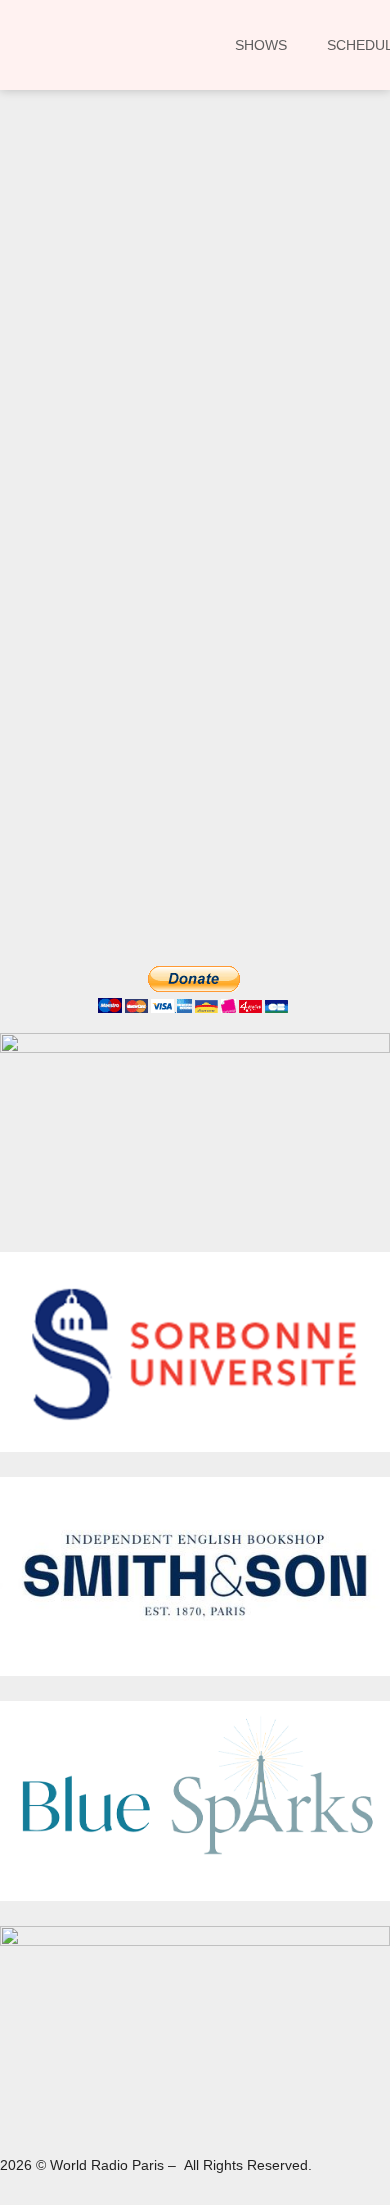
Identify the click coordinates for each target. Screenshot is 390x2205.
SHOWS (261, 45)
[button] (44, 255)
